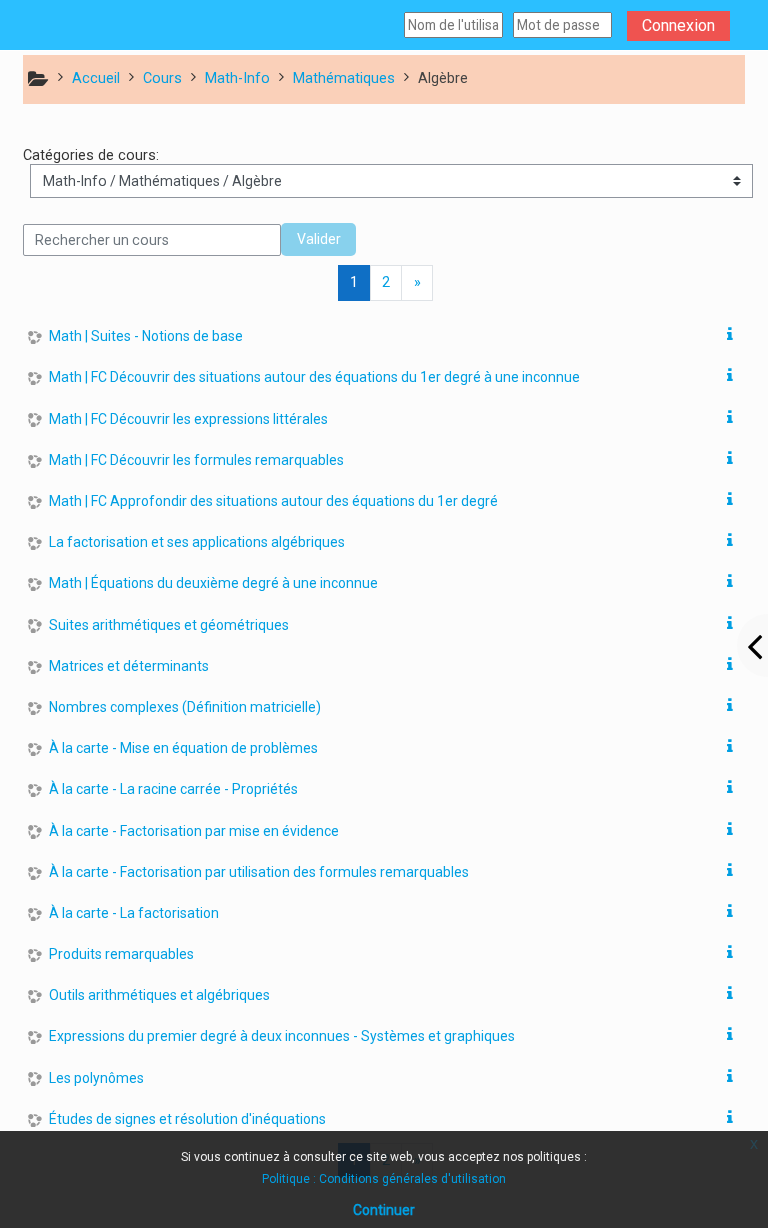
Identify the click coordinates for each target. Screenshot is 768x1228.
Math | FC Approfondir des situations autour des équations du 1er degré (273, 501)
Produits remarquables (121, 954)
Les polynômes (96, 1078)
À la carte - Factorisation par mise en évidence (194, 831)
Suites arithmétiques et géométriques (169, 625)
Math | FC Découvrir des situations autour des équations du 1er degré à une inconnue (314, 377)
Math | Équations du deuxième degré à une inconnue (213, 583)
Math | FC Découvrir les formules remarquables (196, 460)
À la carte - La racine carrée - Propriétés (173, 789)
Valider (319, 239)
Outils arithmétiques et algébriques (159, 995)
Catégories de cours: (91, 155)
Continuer (384, 1210)
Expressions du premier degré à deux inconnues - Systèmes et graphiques (282, 1036)
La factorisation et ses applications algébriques (197, 542)
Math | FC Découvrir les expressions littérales (188, 419)
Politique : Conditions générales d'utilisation (384, 1179)
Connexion (678, 25)
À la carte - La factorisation (134, 913)
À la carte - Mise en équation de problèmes (183, 748)
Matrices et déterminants (129, 666)
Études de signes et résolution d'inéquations (187, 1119)
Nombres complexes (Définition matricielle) (185, 707)
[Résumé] (734, 335)
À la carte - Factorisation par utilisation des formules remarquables (259, 872)
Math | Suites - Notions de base (146, 336)
